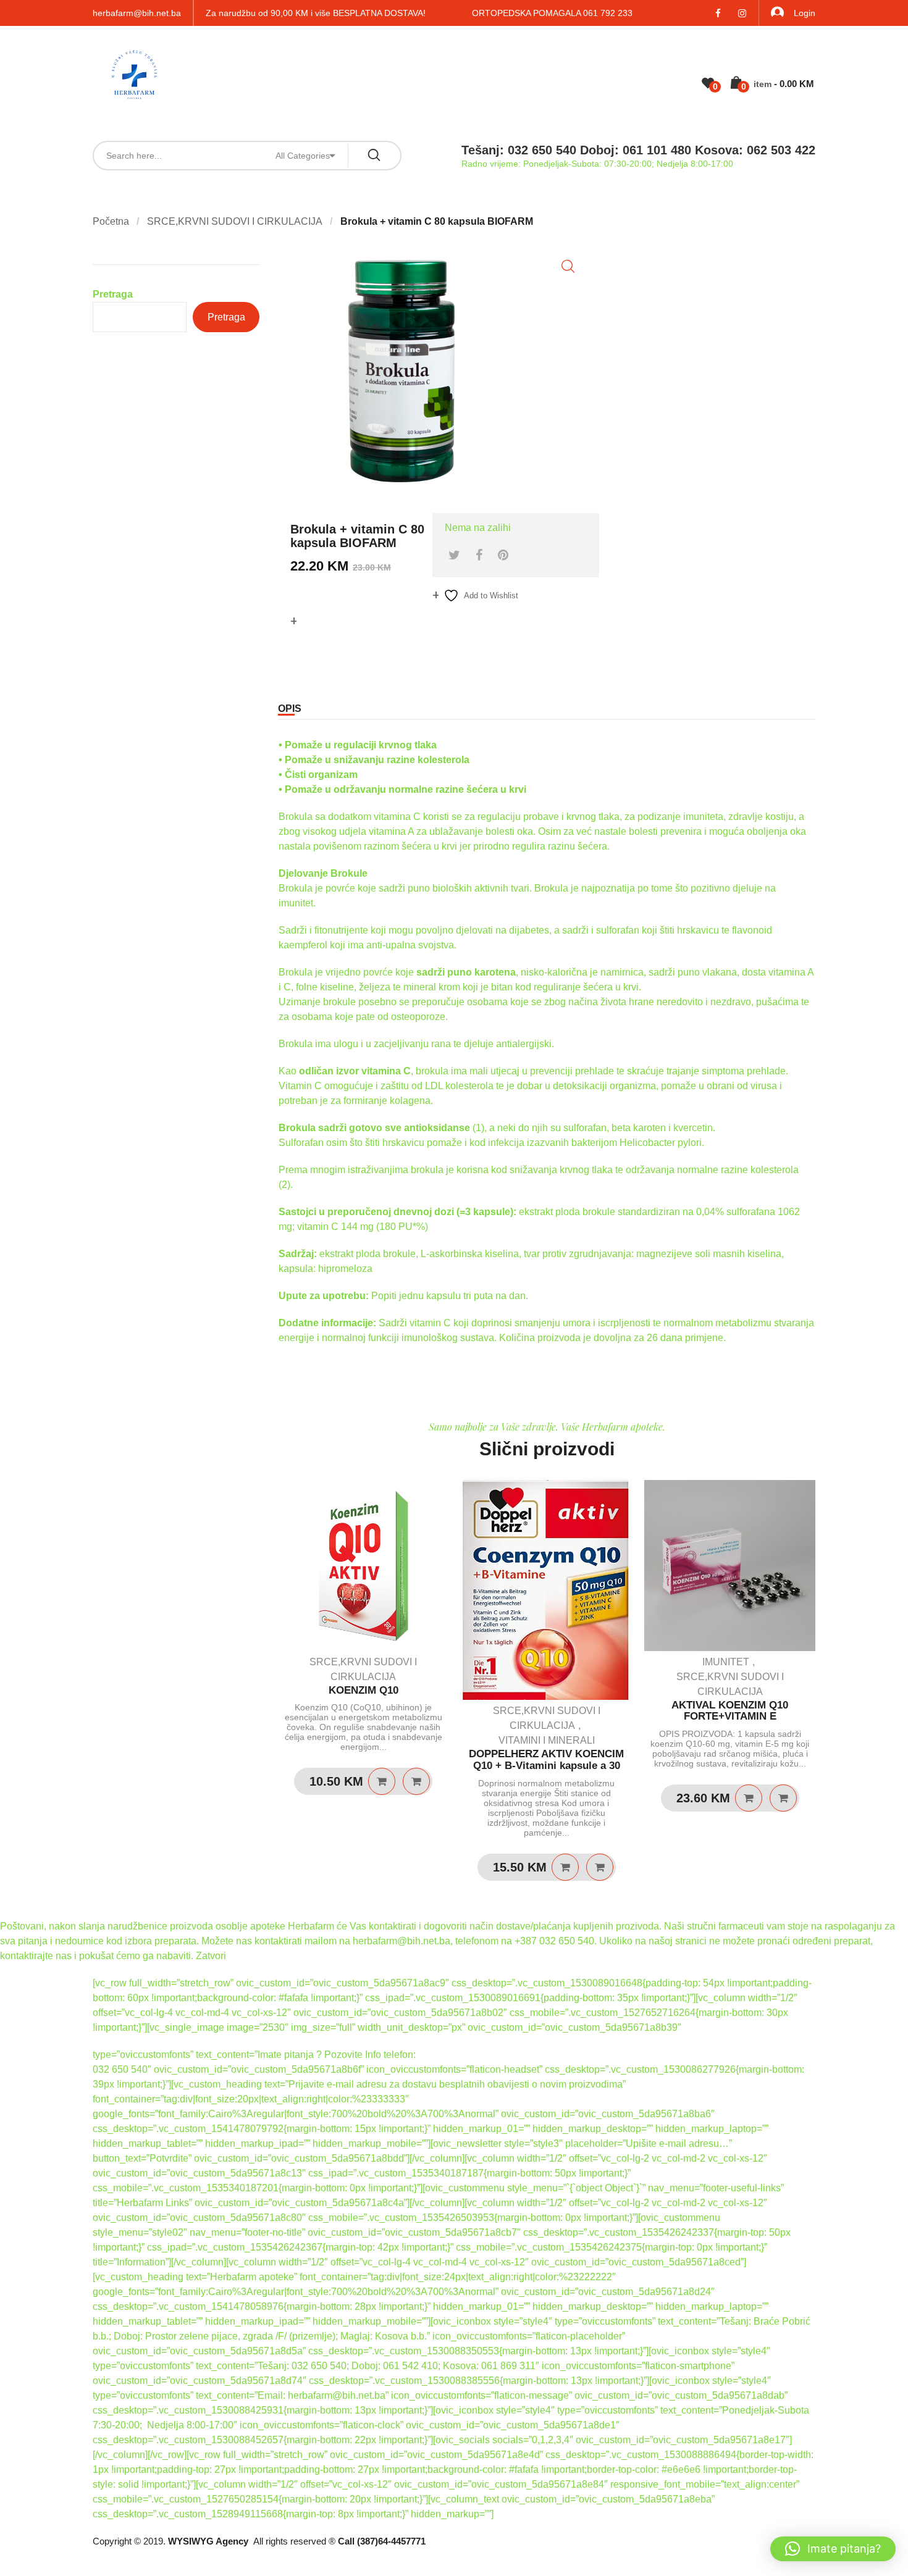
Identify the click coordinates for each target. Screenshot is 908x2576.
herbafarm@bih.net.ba (137, 13)
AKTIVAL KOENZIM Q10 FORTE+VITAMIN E (730, 1711)
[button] (568, 266)
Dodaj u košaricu (565, 1867)
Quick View (416, 1781)
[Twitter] (454, 555)
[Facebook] (479, 555)
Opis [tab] (290, 709)
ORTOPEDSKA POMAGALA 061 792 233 (552, 13)
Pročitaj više (382, 1781)
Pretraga (113, 294)
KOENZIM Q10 (364, 1690)
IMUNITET (726, 1662)
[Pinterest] (503, 555)
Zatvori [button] (211, 1956)
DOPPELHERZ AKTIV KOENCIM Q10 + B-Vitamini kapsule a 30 (546, 1760)
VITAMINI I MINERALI (547, 1740)
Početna (111, 221)
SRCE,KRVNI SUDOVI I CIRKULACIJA (235, 221)
